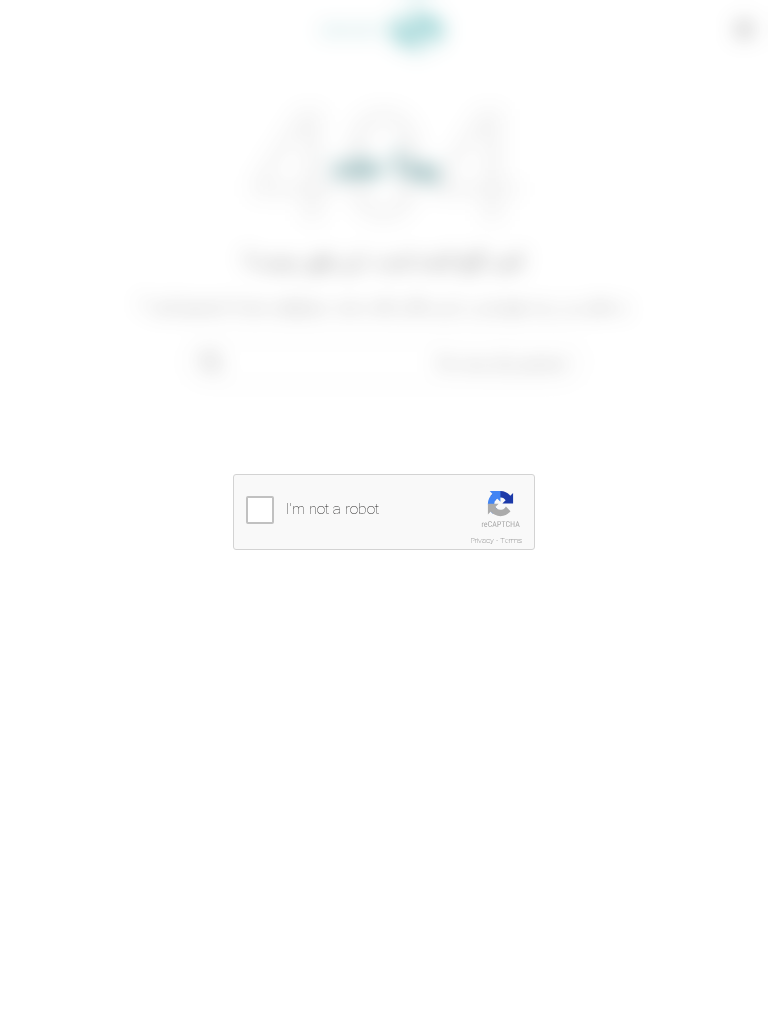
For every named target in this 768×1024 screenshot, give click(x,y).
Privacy (482, 540)
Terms (511, 540)
